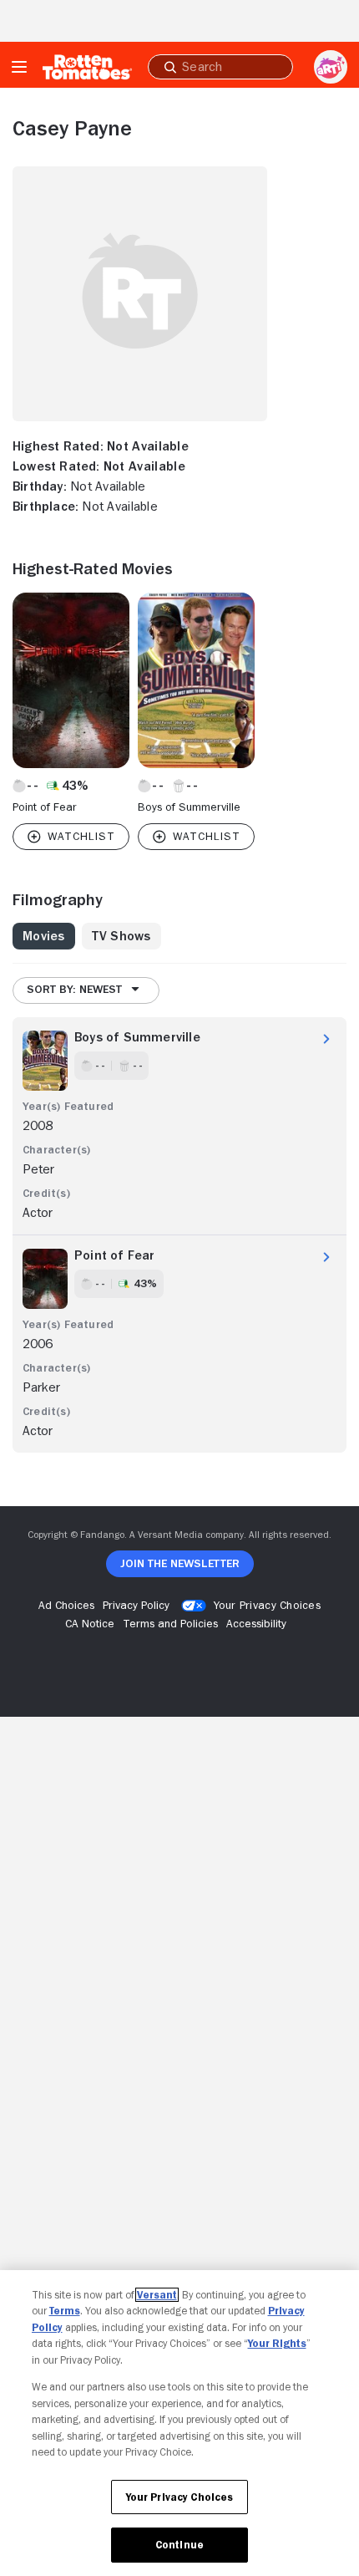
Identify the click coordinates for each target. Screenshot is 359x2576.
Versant (157, 2295)
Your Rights (277, 2343)
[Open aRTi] (331, 67)
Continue (179, 2545)
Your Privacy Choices (267, 1605)
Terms (65, 2311)
